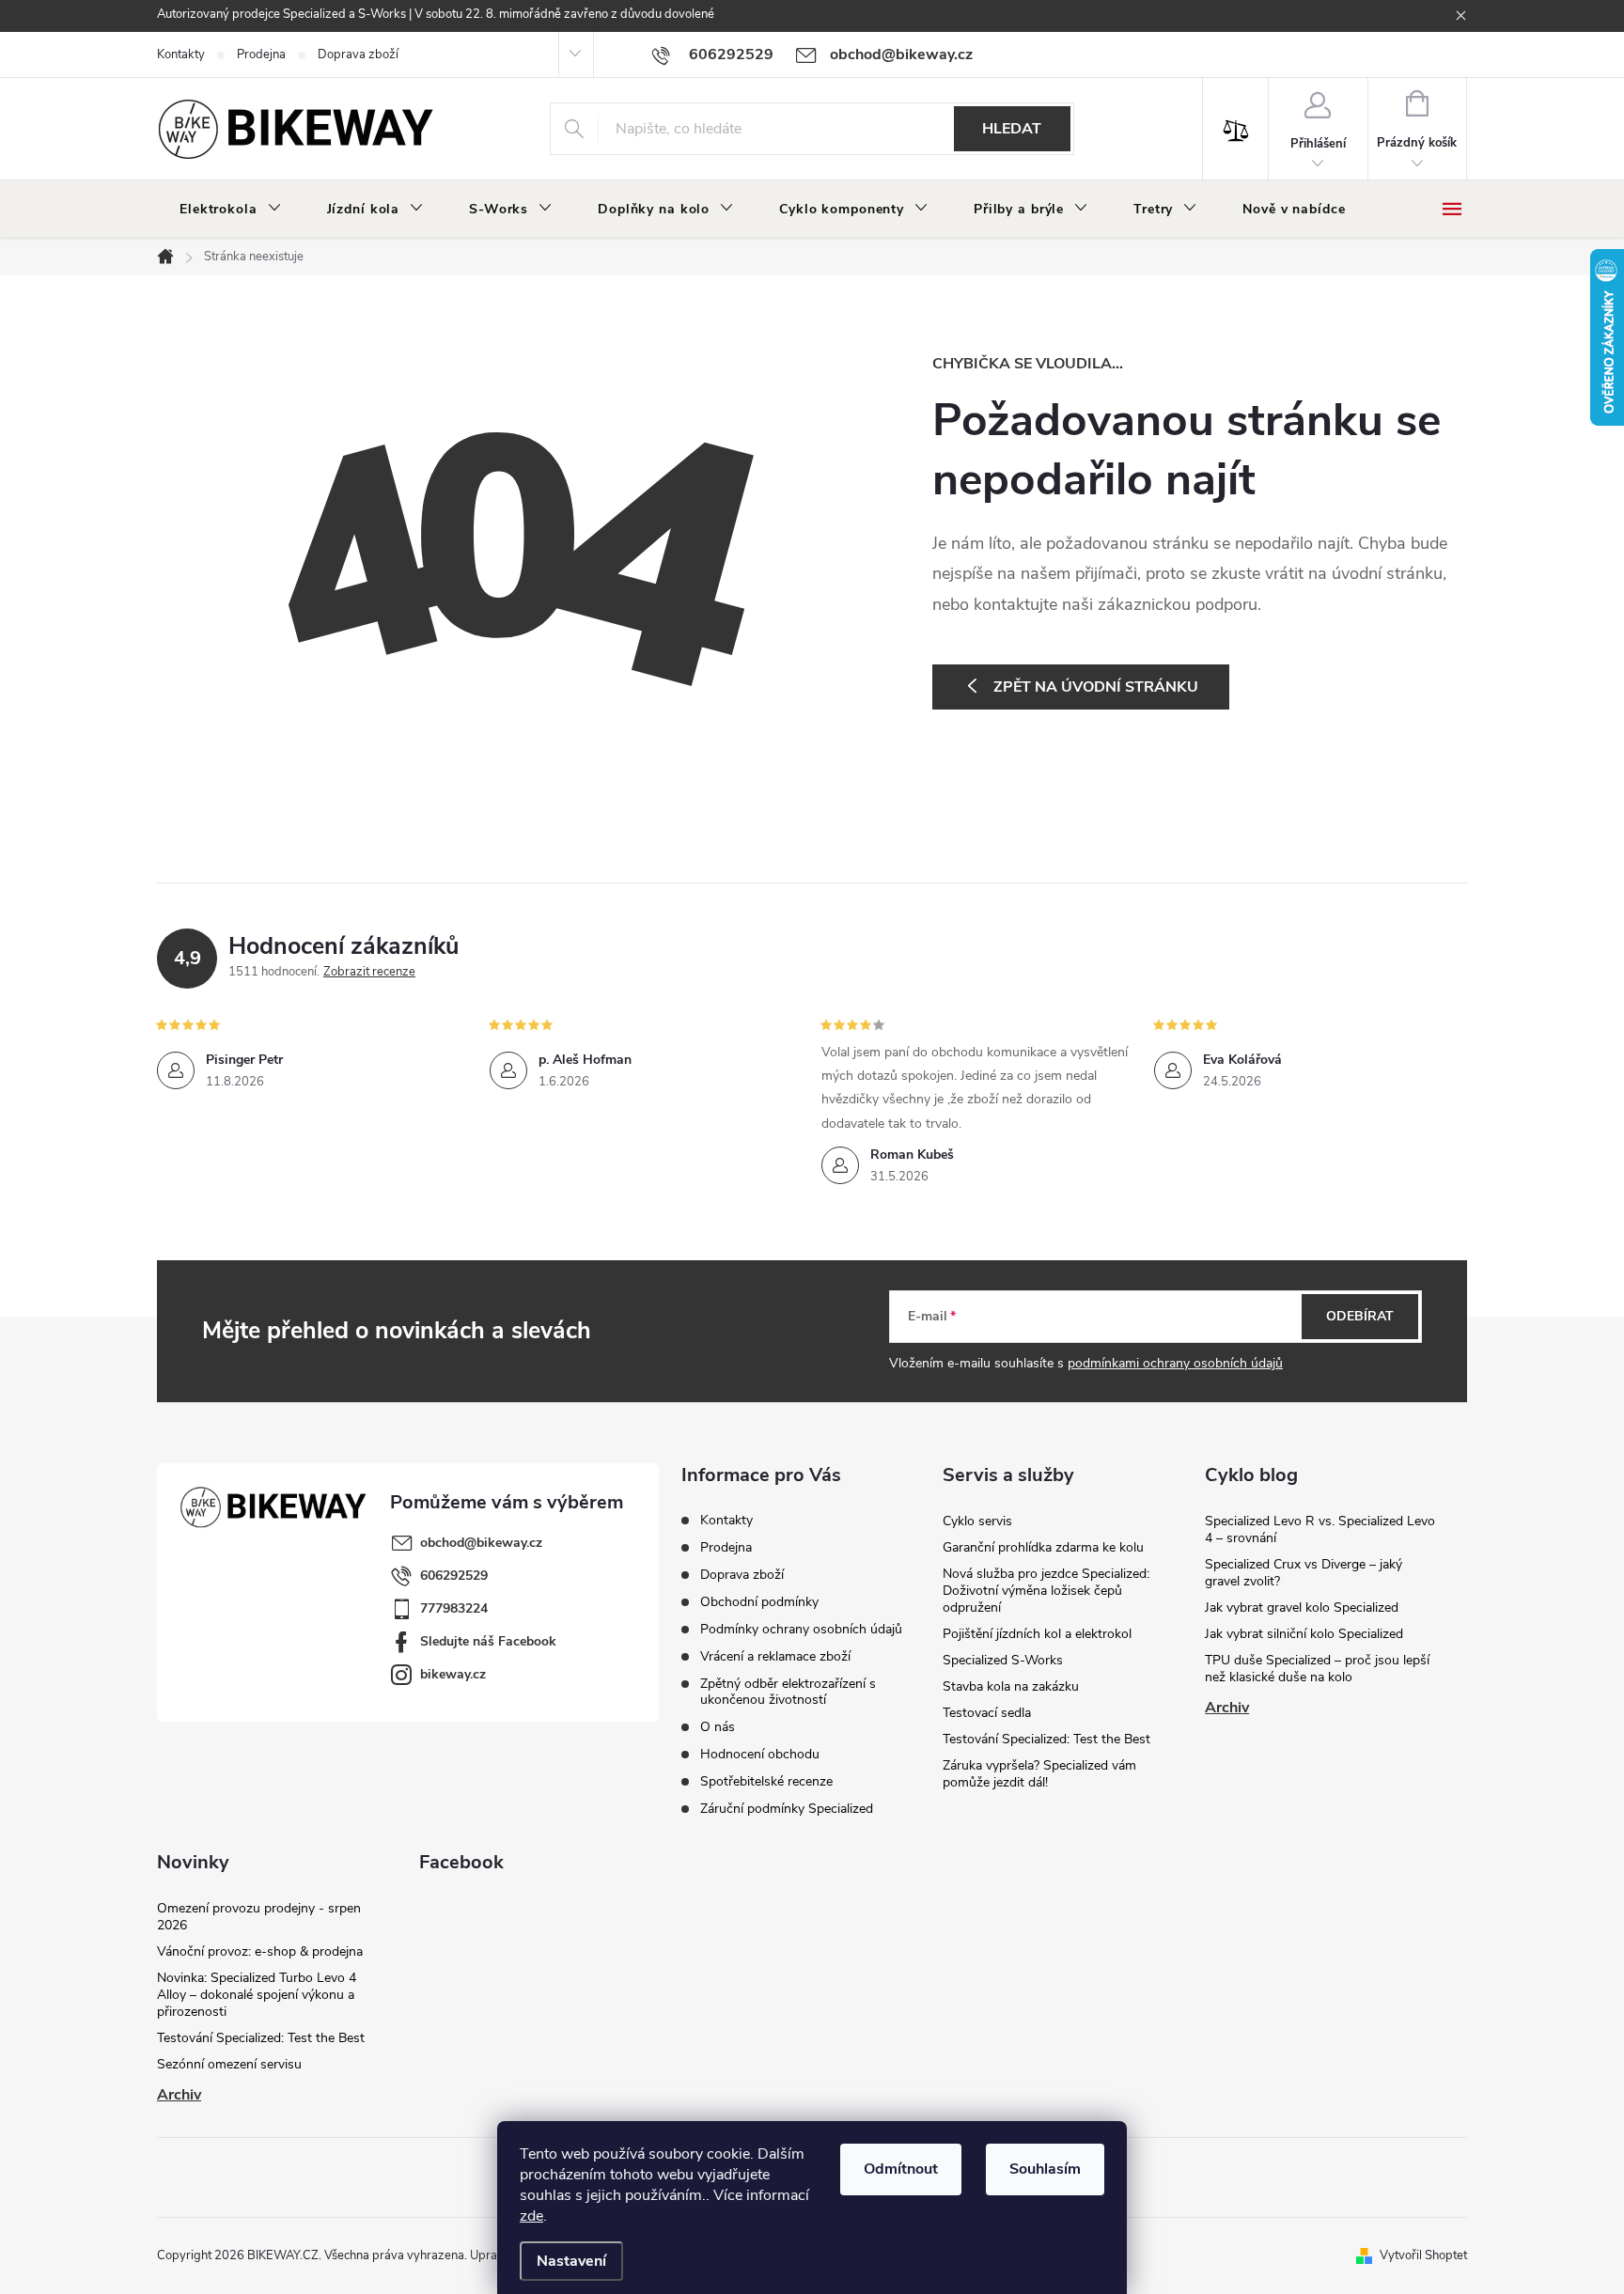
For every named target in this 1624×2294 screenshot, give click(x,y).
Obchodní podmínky (759, 1602)
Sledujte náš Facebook (488, 1641)
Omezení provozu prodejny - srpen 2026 (259, 1917)
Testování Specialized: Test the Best (1046, 1739)
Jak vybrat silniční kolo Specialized (1304, 1634)
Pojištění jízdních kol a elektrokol (1037, 1634)
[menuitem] (231, 210)
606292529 (454, 1576)
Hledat (1012, 129)
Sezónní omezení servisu (229, 2064)
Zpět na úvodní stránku (1096, 687)
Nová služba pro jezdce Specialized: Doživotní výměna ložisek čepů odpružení (1046, 1591)
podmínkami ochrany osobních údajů (1175, 1363)
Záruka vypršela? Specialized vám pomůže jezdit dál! (1039, 1774)
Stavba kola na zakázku (1011, 1686)
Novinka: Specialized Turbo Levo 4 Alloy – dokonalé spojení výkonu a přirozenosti (257, 1995)
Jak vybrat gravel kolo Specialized (1302, 1607)
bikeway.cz (453, 1674)
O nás (718, 1727)
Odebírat (1360, 1316)
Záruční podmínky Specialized (787, 1809)
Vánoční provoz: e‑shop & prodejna (260, 1951)
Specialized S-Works (1003, 1660)
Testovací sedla (987, 1713)
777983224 (454, 1608)
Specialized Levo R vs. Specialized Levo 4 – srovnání (1320, 1529)
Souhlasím (1045, 2169)
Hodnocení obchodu (760, 1754)
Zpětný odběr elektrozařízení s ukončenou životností (788, 1692)
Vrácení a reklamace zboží (775, 1656)
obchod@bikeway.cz (481, 1543)
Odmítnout (901, 2169)
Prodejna (261, 55)
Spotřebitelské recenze (766, 1781)
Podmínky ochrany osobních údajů (801, 1629)
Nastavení (571, 2261)
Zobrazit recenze (369, 972)
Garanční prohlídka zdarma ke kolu (1043, 1547)
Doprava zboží (358, 55)
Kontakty (181, 55)
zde (531, 2216)
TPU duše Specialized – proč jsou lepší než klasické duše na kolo (1317, 1669)
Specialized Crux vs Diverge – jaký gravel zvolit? (1304, 1573)
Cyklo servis (977, 1521)
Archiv (1227, 1708)
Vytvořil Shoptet (1423, 2255)
